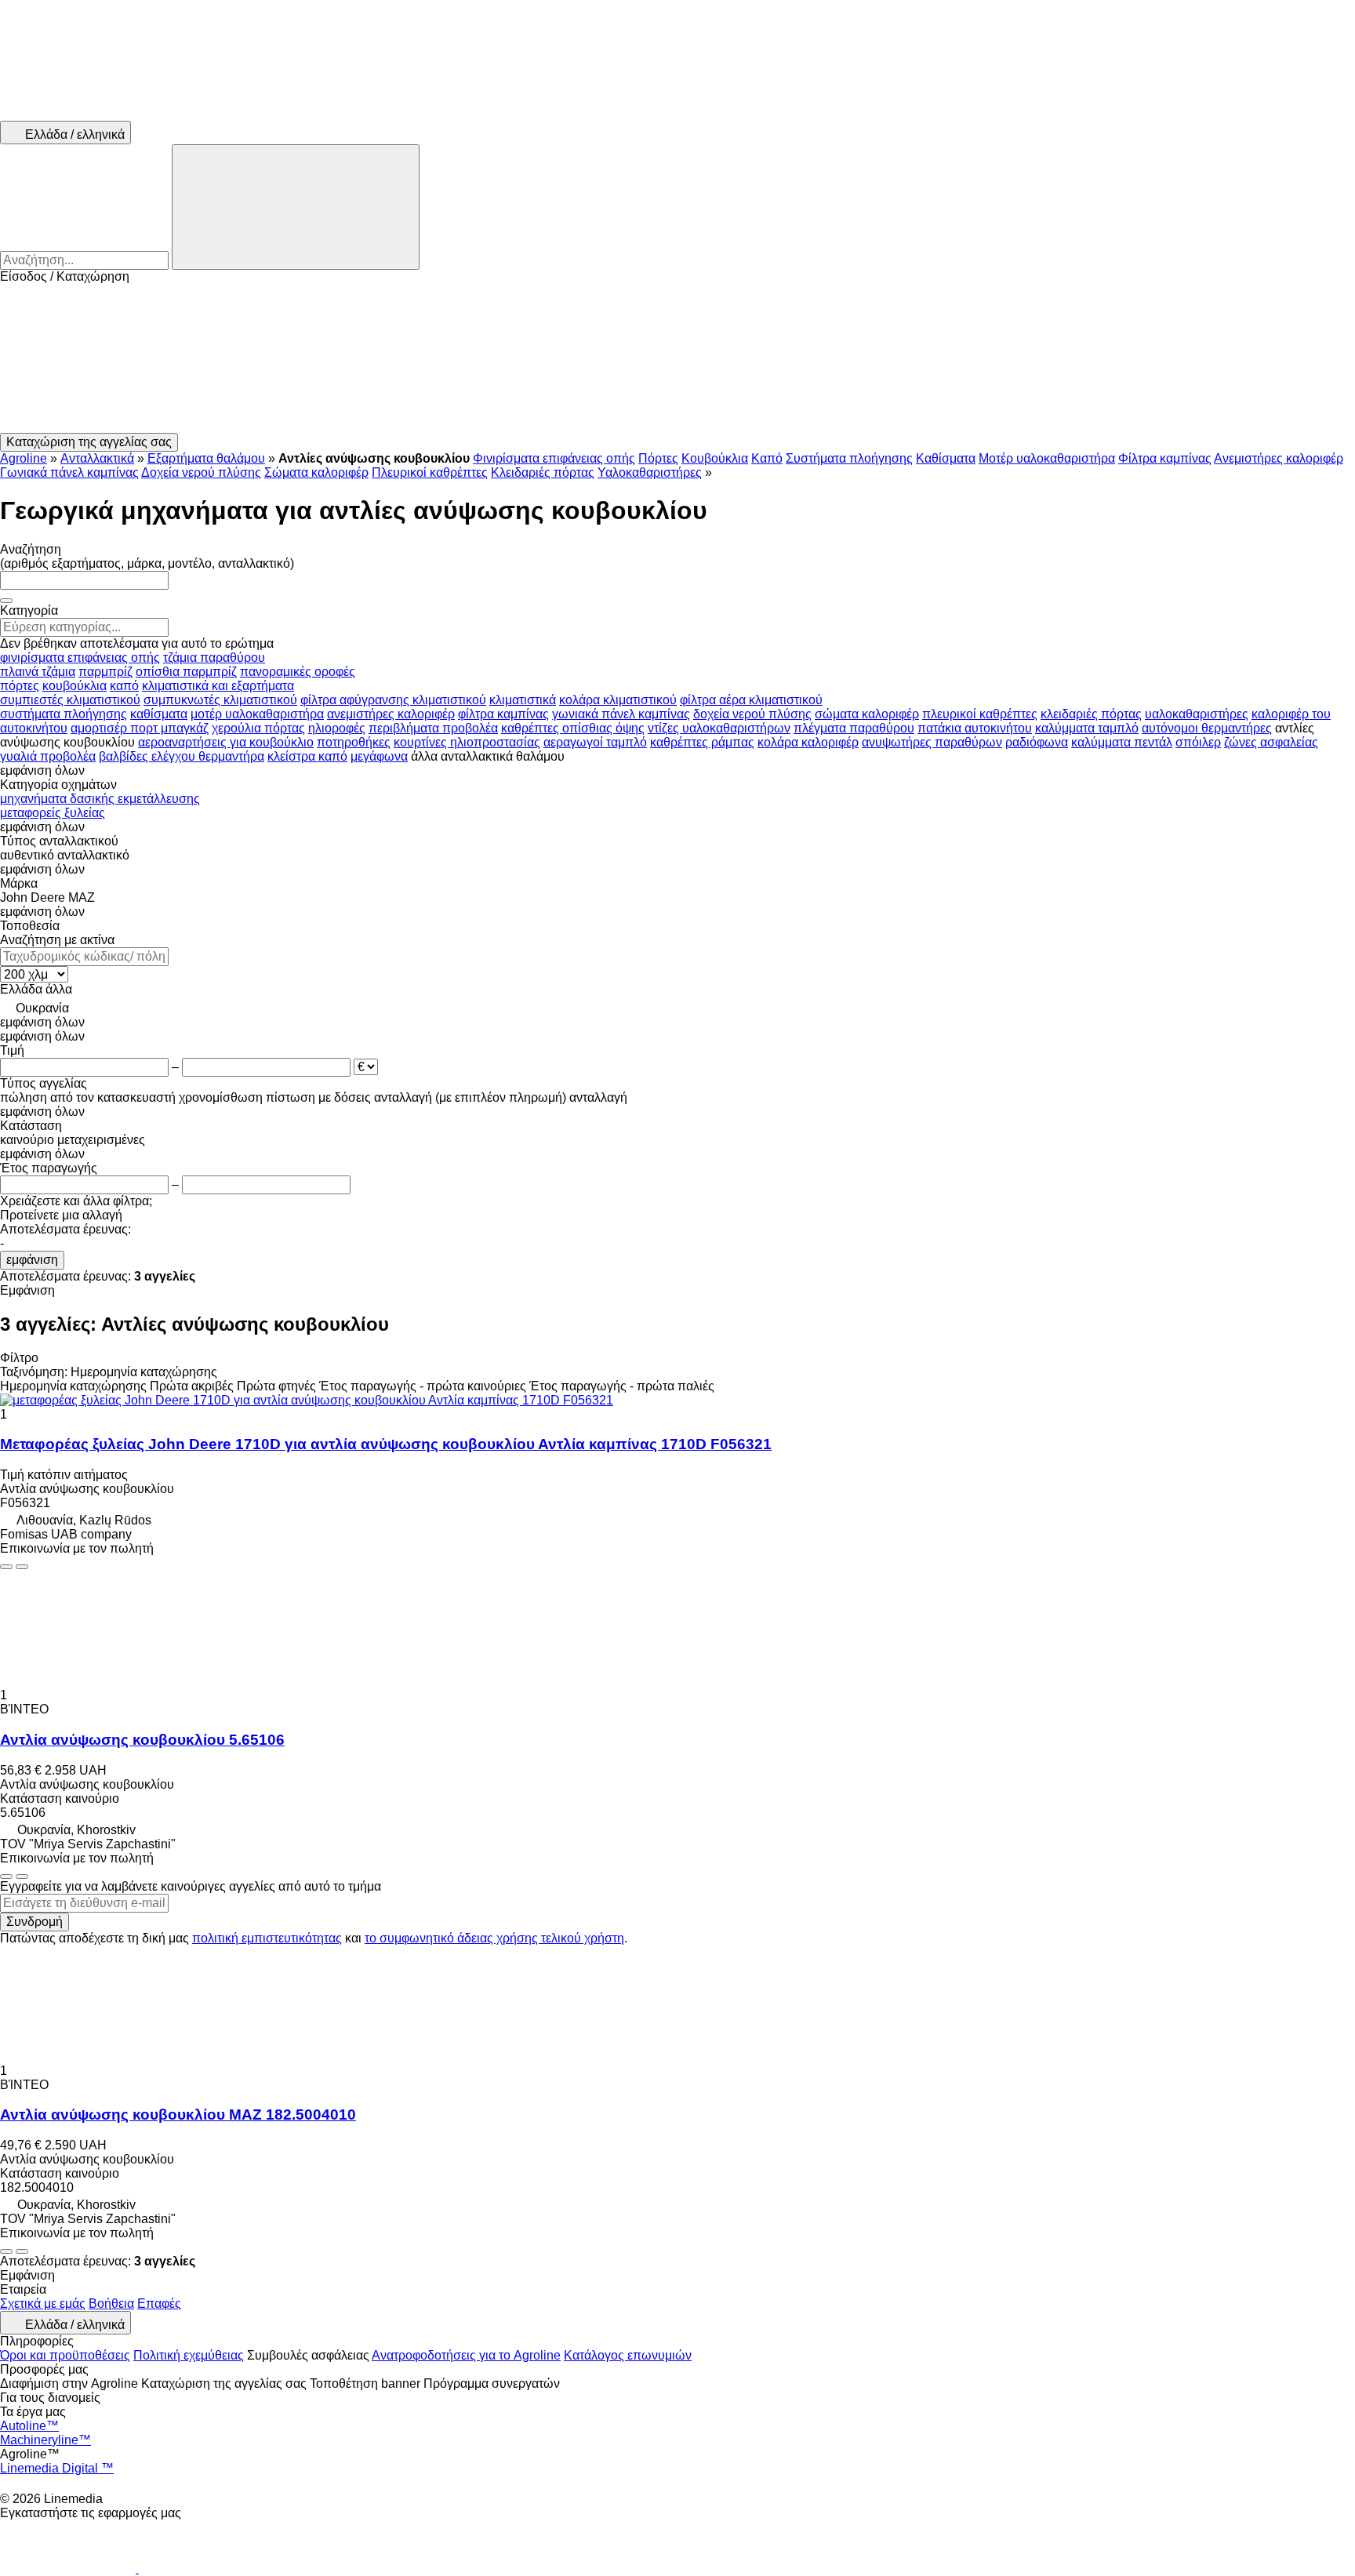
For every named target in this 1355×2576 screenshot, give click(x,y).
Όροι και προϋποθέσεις (65, 2355)
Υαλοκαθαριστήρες (650, 472)
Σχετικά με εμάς (43, 2304)
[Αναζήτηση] (296, 207)
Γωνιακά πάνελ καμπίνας (69, 472)
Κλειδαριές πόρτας (543, 472)
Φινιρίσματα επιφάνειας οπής (554, 458)
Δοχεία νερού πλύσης (201, 472)
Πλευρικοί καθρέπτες (430, 472)
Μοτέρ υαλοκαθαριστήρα (1047, 458)
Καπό (767, 458)
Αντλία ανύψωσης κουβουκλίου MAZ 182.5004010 (178, 2115)
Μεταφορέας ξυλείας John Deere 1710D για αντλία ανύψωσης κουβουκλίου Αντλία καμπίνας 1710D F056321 (386, 1444)
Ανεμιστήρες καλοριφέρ (1279, 458)
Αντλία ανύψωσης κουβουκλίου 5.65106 (142, 1740)
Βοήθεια (111, 2304)
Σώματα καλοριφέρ (316, 472)
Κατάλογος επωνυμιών (628, 2355)
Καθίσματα (946, 458)
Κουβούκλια (715, 458)
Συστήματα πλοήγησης (849, 458)
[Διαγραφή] (6, 601)
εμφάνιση (32, 1260)
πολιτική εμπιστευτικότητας (267, 1938)
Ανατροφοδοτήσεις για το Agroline (466, 2355)
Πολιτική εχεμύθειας (189, 2355)
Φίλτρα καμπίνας (1165, 458)
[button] (677, 358)
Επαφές (159, 2304)
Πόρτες (658, 458)
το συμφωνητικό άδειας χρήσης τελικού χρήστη (494, 1938)
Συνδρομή (35, 1922)
